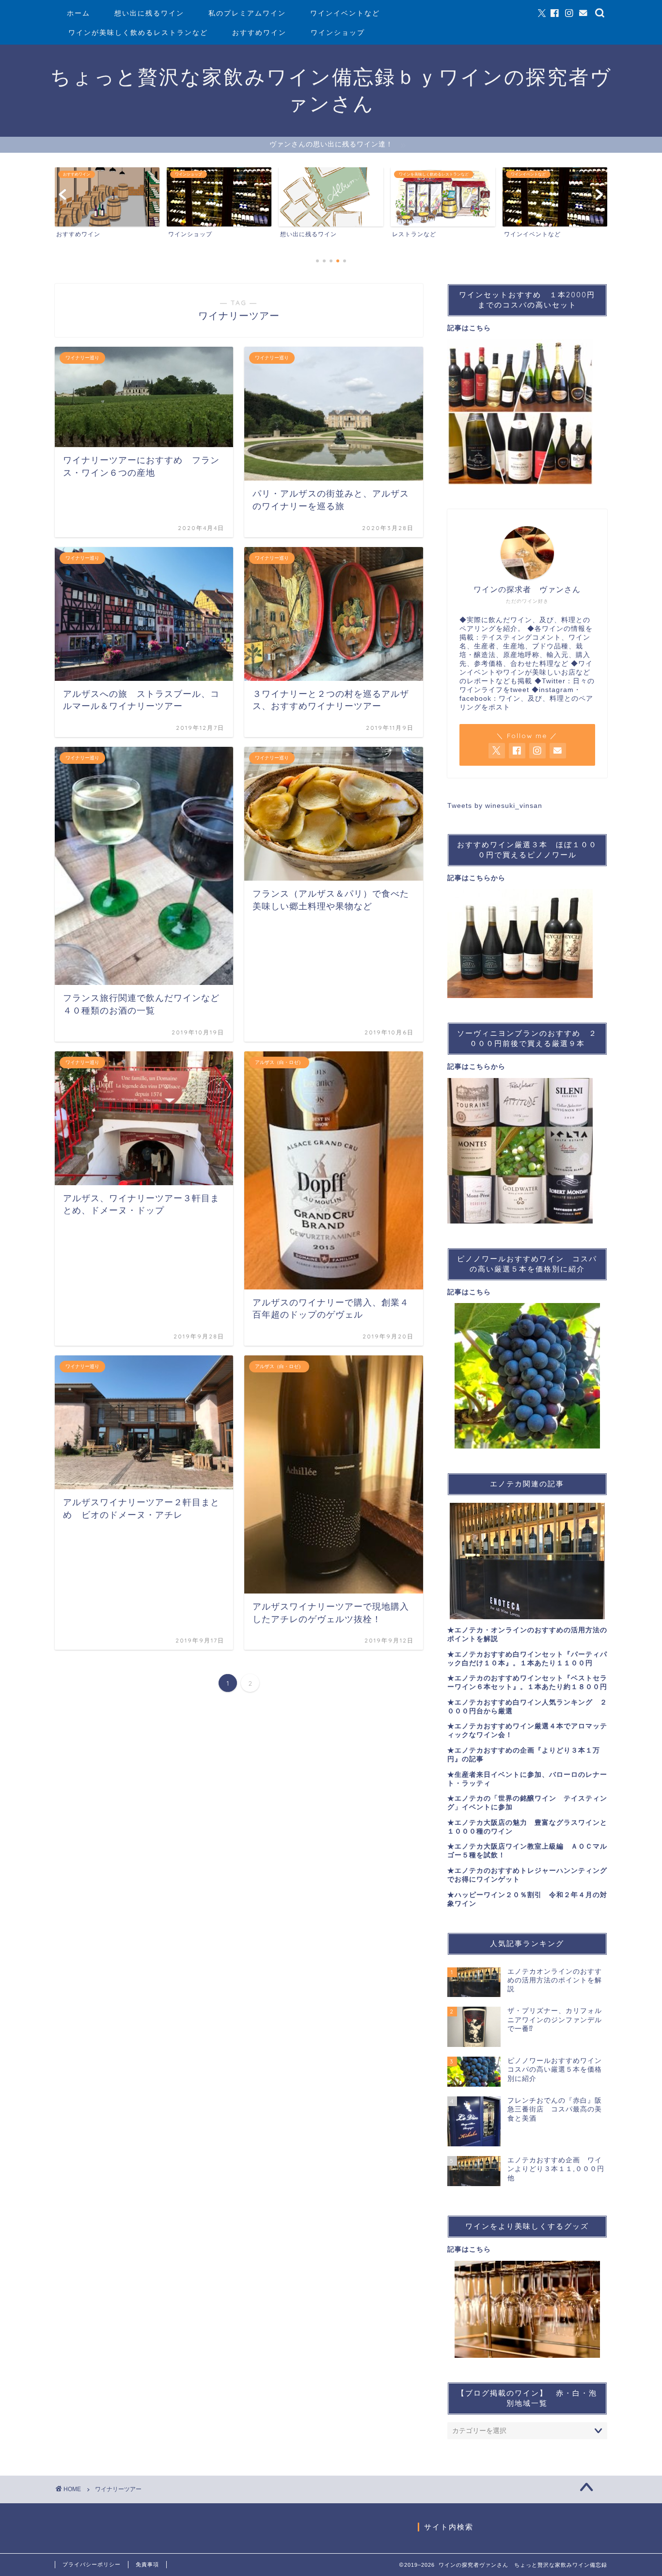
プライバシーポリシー (92, 2564)
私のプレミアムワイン (247, 13)
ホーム (79, 13)
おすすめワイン (259, 32)
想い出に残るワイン (149, 13)
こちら (480, 328)
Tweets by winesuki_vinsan (495, 806)
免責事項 (147, 2564)
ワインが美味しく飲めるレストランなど (138, 32)
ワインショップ (338, 32)
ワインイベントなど (345, 13)
